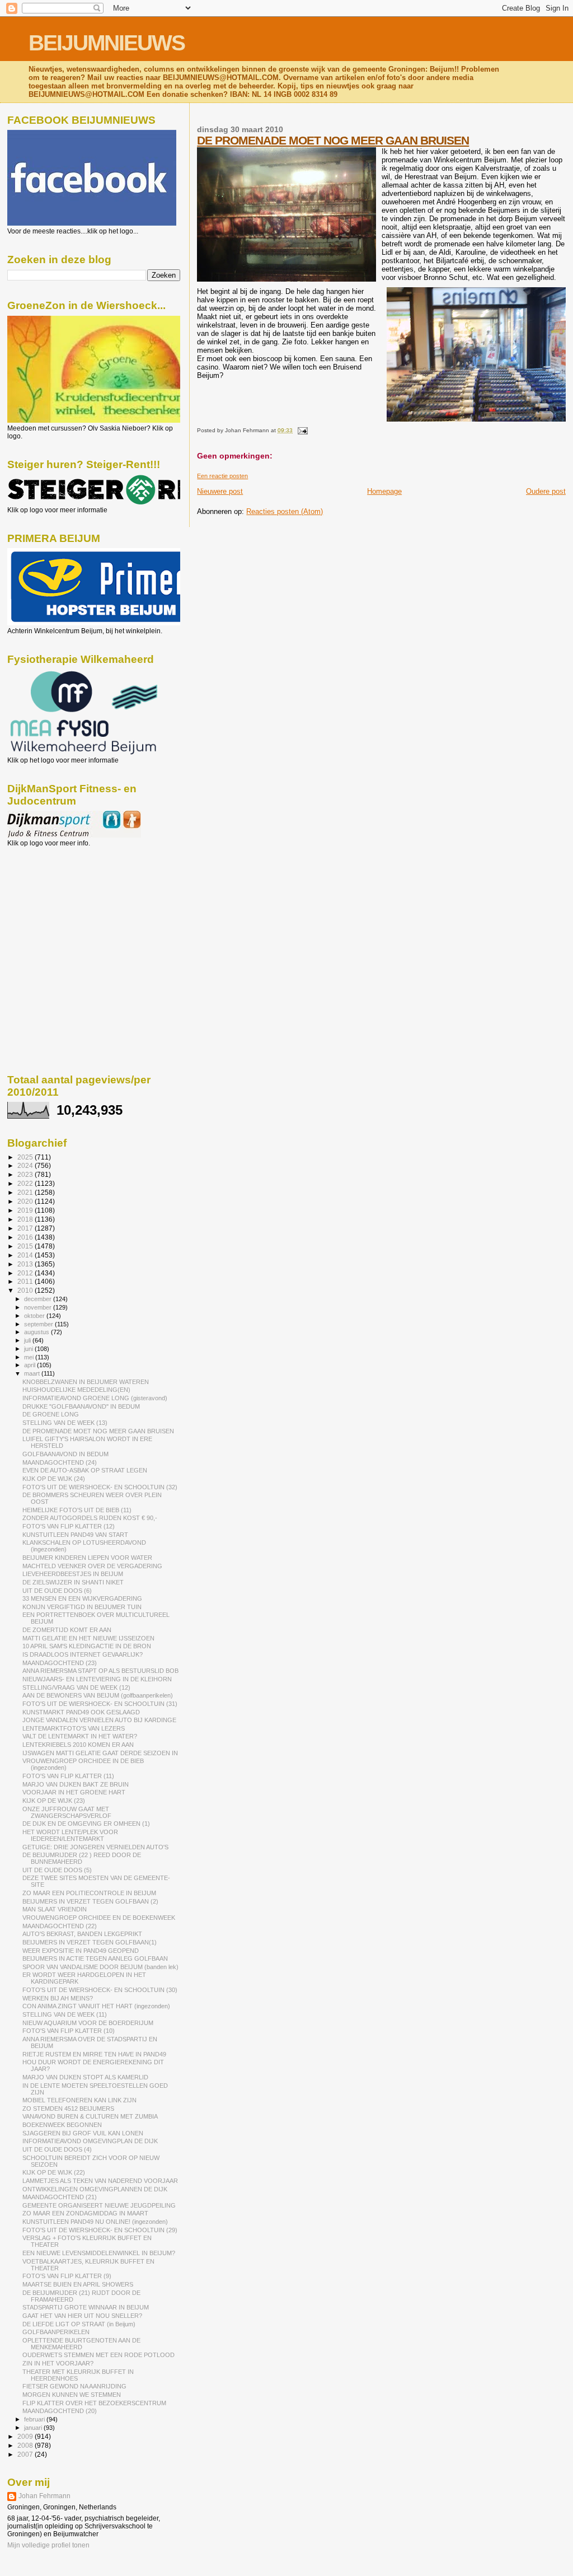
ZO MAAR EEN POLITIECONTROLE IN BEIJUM (89, 1893)
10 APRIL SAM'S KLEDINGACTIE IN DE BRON (87, 1646)
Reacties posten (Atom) (285, 511)
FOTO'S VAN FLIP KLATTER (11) (68, 1776)
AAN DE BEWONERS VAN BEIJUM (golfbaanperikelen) (98, 1695)
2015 (26, 1246)
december (39, 1299)
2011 (26, 1281)
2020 (26, 1201)
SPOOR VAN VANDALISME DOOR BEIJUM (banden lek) (100, 1967)
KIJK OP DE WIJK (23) (54, 1801)
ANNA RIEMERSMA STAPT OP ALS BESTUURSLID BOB (100, 1671)
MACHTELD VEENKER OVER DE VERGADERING (92, 1566)
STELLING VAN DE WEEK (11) (65, 2014)
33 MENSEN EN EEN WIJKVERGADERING (82, 1598)
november (39, 1307)
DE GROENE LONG (51, 1414)
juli (28, 1340)
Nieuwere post (220, 491)
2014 (26, 1255)
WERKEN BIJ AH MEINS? (58, 1998)
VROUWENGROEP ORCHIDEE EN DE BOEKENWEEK (99, 1918)
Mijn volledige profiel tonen (48, 2545)
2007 (26, 2454)
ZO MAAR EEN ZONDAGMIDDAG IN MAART (85, 2213)
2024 (26, 1165)
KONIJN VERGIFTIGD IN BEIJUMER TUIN (82, 1607)
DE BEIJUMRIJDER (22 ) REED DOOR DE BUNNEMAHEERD (82, 1858)
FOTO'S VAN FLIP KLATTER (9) (67, 2276)
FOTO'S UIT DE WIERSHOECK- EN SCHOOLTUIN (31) (100, 1704)
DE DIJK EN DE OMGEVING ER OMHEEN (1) (86, 1824)
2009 (26, 2436)
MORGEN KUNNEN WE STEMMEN (72, 2395)
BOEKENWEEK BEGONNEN (62, 2125)
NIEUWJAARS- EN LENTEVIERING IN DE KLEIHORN (97, 1679)
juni (29, 1349)
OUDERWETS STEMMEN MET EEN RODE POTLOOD (98, 2355)
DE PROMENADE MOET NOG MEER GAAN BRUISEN (333, 140)
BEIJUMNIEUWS (107, 43)
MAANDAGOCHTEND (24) (60, 1462)
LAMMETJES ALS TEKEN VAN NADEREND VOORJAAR (100, 2181)
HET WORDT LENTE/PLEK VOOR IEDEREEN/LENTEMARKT (70, 1835)
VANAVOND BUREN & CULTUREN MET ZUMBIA (90, 2116)
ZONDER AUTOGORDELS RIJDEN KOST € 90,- (90, 1518)
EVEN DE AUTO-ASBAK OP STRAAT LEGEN (85, 1470)
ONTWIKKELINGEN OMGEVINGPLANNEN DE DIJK (95, 2189)
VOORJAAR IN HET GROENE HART (74, 1792)
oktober (35, 1316)
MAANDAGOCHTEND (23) (60, 1663)
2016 (26, 1237)
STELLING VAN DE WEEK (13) (65, 1423)
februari (35, 2419)
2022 (26, 1183)
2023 (26, 1174)
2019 (26, 1210)
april (30, 1365)
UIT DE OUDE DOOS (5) (57, 1870)
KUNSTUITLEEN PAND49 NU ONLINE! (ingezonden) (95, 2222)
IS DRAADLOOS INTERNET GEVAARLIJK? (83, 1654)
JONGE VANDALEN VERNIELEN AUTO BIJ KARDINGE (99, 1720)
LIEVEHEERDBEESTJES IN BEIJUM (73, 1574)
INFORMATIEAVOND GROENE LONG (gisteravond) (95, 1398)
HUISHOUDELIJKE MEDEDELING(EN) (76, 1390)
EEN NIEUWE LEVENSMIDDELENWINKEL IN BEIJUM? (99, 2253)
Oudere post (546, 491)
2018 (26, 1219)
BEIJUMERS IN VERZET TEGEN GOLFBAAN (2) (90, 1901)
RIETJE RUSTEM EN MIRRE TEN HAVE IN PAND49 (94, 2054)
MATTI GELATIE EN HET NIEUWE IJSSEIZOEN (88, 1638)
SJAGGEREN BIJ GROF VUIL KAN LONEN (83, 2133)
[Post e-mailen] (301, 430)
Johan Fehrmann (44, 2496)
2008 (26, 2445)
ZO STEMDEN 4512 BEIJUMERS (68, 2109)
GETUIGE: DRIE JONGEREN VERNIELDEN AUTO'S (95, 1847)
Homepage (384, 491)
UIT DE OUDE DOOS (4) (57, 2149)
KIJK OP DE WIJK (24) (54, 1479)
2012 (26, 1273)
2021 (26, 1192)
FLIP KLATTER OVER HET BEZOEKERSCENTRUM (94, 2403)
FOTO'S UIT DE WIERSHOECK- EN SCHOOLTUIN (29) (100, 2230)
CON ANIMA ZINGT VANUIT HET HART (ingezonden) (96, 2006)
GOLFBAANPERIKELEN (56, 2332)
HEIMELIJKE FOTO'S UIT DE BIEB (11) (77, 1510)
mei (30, 1357)
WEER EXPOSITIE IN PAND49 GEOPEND (81, 1951)
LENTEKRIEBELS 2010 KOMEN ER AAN (78, 1745)
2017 (26, 1228)
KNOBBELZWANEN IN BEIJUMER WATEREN (86, 1382)
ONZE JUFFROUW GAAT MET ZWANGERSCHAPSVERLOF (67, 1812)
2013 (26, 1264)
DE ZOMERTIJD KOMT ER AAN (67, 1630)
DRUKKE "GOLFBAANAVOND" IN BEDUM (81, 1406)
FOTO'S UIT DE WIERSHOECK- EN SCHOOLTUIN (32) (100, 1487)
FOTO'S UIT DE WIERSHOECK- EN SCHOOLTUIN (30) (100, 1990)
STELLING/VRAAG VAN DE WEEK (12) (76, 1687)
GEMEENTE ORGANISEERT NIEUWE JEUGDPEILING (99, 2205)
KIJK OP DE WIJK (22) (54, 2172)
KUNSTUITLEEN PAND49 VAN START (75, 1535)
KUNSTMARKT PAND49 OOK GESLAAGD (81, 1712)
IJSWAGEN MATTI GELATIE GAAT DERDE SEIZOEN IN (100, 1753)
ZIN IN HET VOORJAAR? (58, 2363)
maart (33, 1373)
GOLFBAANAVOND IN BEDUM (65, 1454)
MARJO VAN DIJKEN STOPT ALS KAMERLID (85, 2077)
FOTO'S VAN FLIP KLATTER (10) (69, 2031)
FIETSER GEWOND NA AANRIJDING (74, 2386)
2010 (26, 1290)
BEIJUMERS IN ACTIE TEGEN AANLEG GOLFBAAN (95, 1958)
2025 (26, 1157)
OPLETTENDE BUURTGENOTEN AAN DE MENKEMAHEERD (81, 2344)
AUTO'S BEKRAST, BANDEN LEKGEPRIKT (82, 1934)
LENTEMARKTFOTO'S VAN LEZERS (74, 1728)
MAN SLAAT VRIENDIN (55, 1909)
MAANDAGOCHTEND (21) (60, 2197)
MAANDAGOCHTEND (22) (60, 1926)
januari (34, 2428)
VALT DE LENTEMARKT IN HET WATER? (80, 1736)
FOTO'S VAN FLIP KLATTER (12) (69, 1526)
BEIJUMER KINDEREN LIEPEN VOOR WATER (87, 1558)
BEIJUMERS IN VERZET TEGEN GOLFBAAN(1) (90, 1942)
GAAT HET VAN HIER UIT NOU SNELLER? (82, 2316)
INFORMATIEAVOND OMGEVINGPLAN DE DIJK (90, 2141)
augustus (37, 1332)
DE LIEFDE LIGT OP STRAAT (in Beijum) (79, 2324)
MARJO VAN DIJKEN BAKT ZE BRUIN (76, 1784)
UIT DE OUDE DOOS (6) (57, 1591)
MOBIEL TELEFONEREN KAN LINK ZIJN (79, 2100)
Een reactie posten (222, 476)
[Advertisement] (58, 908)
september (39, 1324)
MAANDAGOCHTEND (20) (60, 2411)
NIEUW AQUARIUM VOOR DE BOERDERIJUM (88, 2023)
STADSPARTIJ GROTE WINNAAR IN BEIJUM (86, 2307)
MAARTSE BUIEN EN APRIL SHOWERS (78, 2284)
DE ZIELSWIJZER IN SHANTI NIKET (73, 1582)
